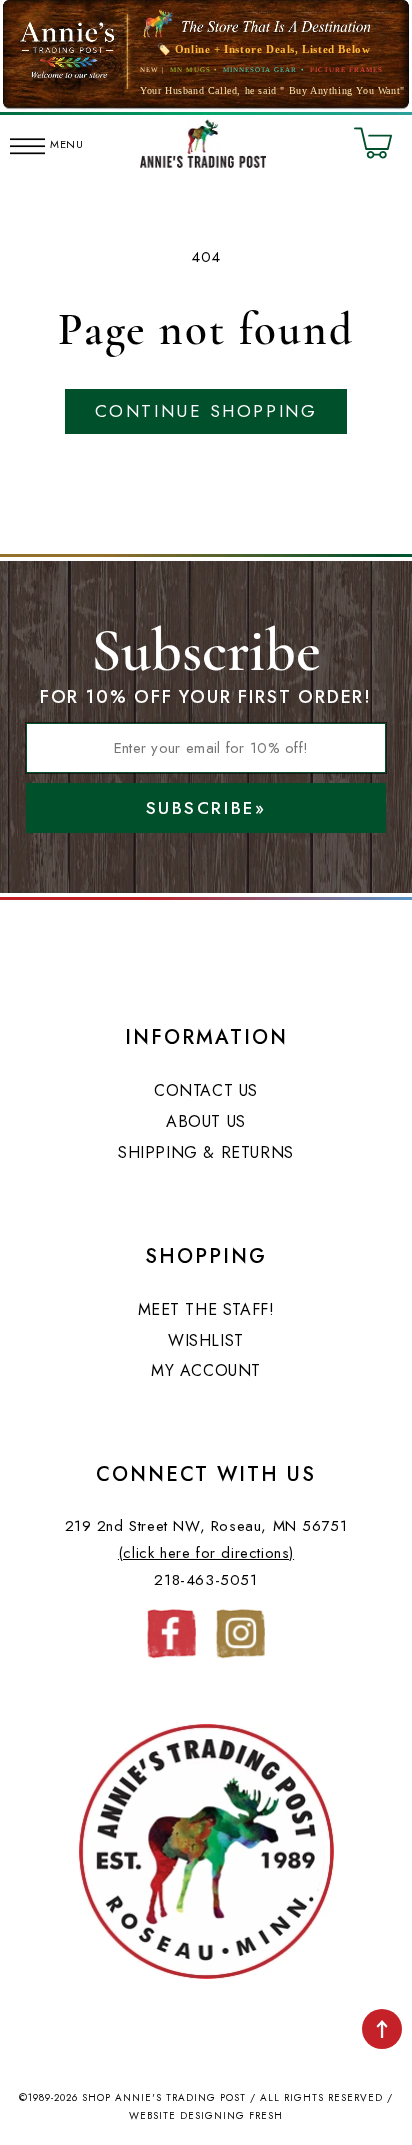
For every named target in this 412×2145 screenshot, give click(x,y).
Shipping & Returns (206, 1152)
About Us (206, 1121)
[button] (27, 143)
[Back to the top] (382, 2029)
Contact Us (206, 1090)
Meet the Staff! (206, 1309)
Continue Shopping (206, 411)
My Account (206, 1370)
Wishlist (206, 1340)
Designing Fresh (231, 2115)
